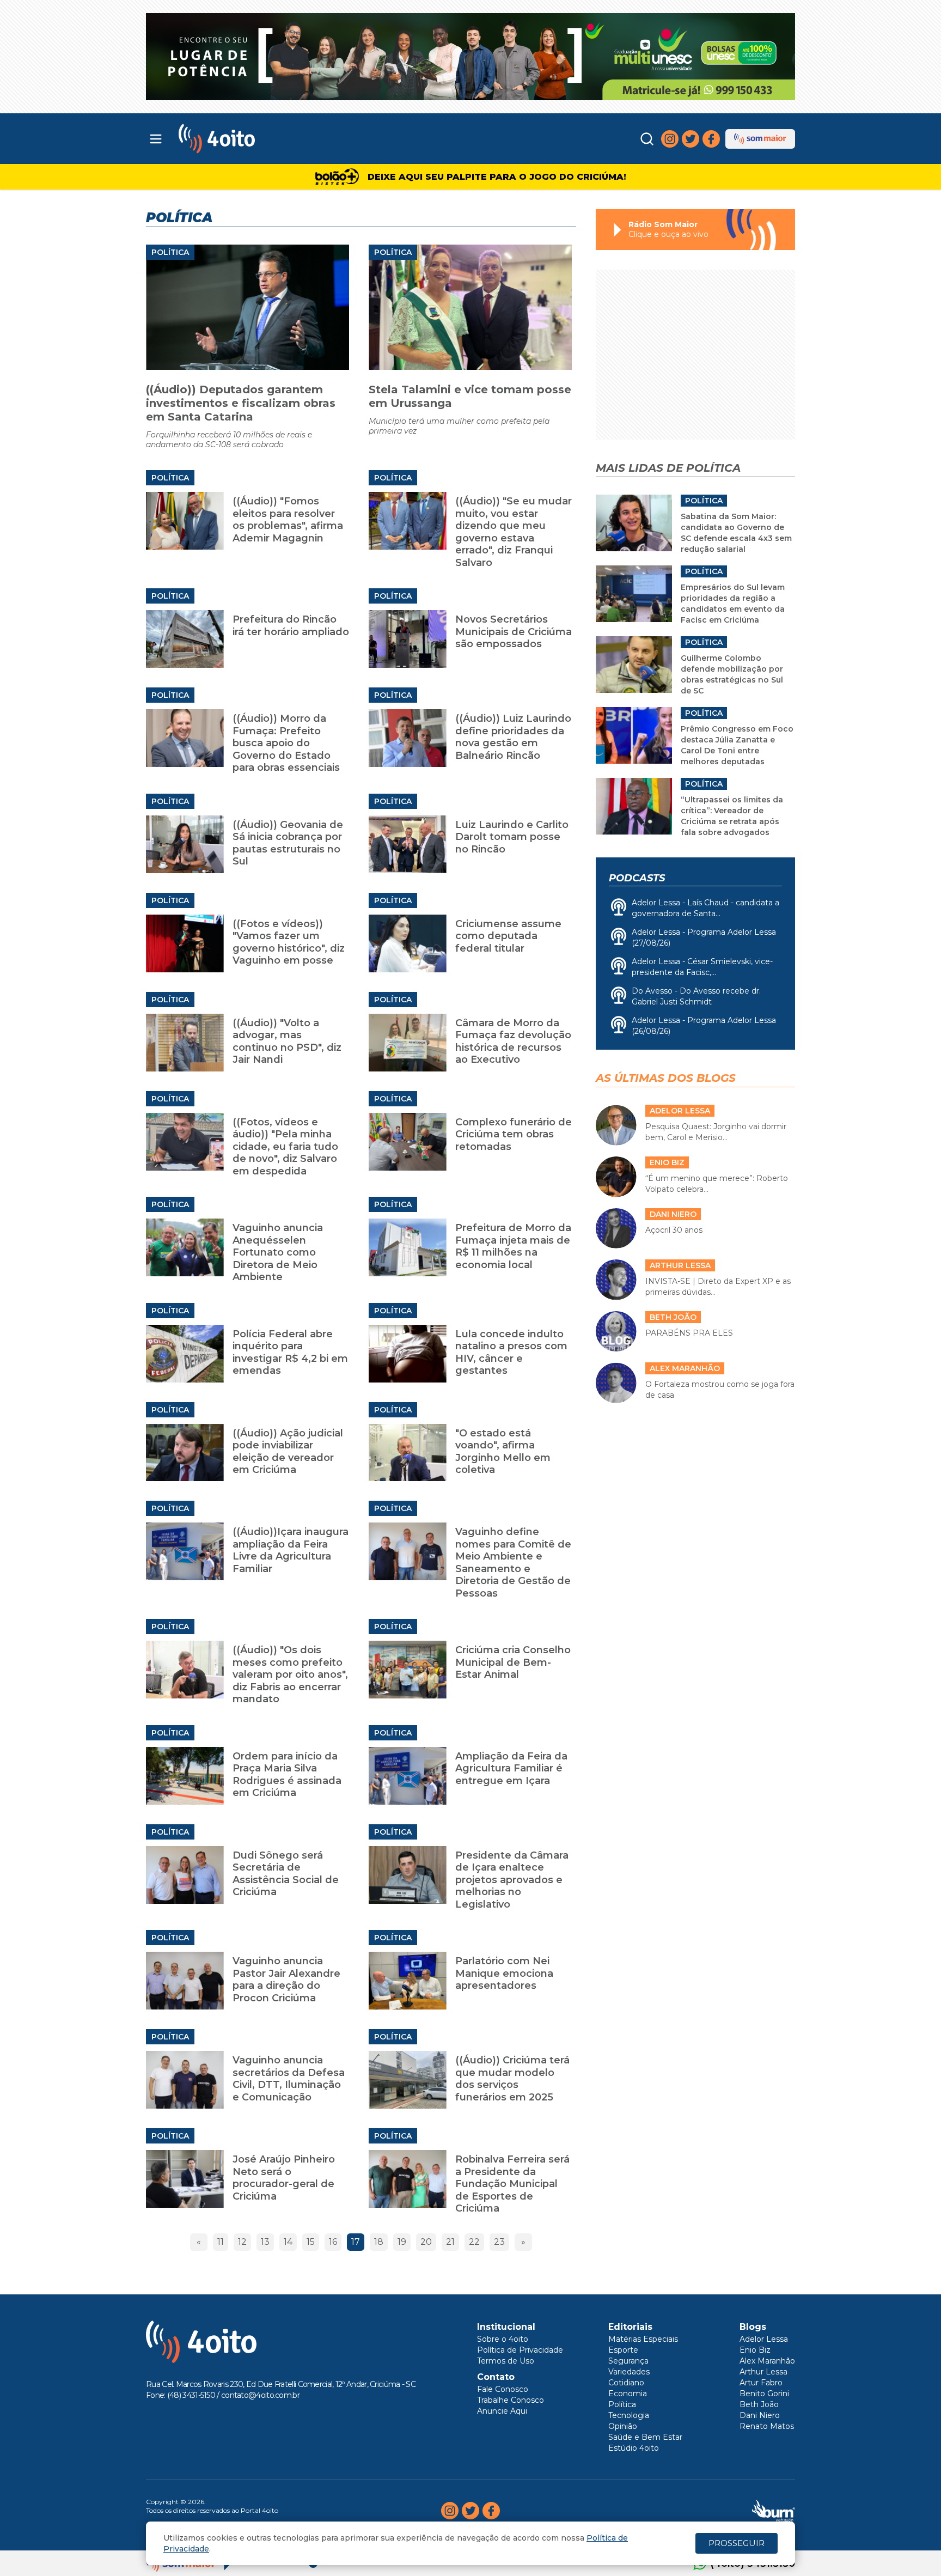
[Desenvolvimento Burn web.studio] (774, 2511)
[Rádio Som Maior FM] (760, 139)
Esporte (623, 2350)
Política (170, 252)
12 (242, 2242)
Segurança (628, 2361)
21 (450, 2242)
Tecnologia (629, 2415)
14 (288, 2242)
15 (311, 2242)
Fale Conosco (503, 2389)
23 (499, 2242)
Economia (628, 2394)
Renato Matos (767, 2426)
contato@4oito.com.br (260, 2395)
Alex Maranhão (767, 2361)
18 (379, 2242)
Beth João (759, 2404)
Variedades (629, 2372)
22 (474, 2242)
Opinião (623, 2426)
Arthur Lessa (763, 2372)
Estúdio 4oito (634, 2448)
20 (426, 2242)
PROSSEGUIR (737, 2543)
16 (333, 2242)
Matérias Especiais (643, 2339)
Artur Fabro (761, 2383)
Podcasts (637, 878)
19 (402, 2242)
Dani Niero (760, 2415)
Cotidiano (626, 2383)
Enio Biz (755, 2350)
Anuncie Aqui (502, 2411)
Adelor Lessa (764, 2339)
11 (221, 2242)
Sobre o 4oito (503, 2339)
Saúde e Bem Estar (645, 2437)
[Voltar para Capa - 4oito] (265, 139)
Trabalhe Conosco (511, 2400)
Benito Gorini (764, 2394)
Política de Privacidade (520, 2350)
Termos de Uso (506, 2361)
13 (265, 2242)
